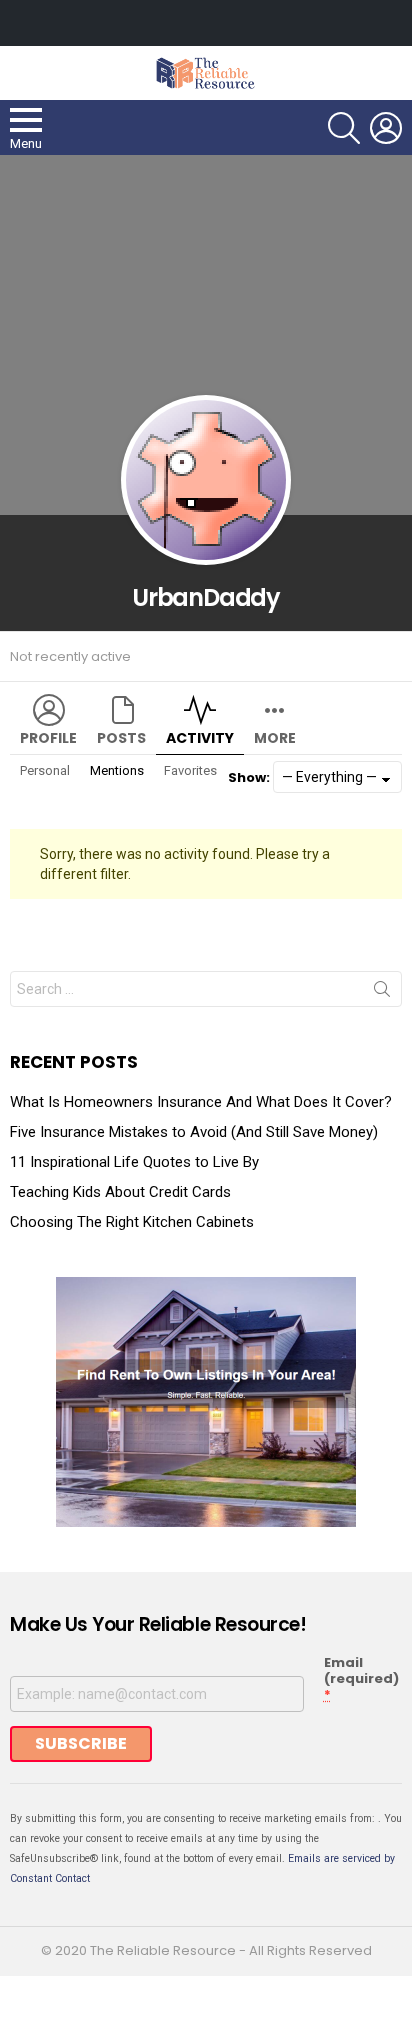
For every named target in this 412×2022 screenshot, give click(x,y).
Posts (121, 738)
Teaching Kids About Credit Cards (120, 1192)
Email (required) (361, 1679)
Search (382, 993)
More (275, 738)
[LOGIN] (386, 128)
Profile (48, 738)
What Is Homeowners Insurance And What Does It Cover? (201, 1102)
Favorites (190, 770)
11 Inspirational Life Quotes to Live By (134, 1162)
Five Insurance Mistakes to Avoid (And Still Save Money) (194, 1132)
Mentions (117, 770)
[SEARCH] (344, 128)
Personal (45, 770)
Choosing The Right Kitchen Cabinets (132, 1222)
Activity (200, 738)
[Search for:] (206, 989)
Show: (249, 777)
